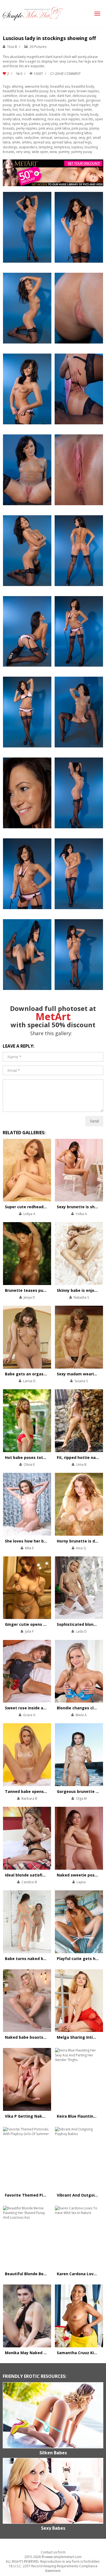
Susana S (81, 1381)
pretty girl (39, 133)
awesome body (37, 86)
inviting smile (82, 110)
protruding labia (79, 133)
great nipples (59, 105)
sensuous (61, 138)
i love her (63, 110)
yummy (64, 152)
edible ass (11, 100)
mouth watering (34, 119)
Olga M (81, 1798)
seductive (32, 138)
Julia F (29, 1631)
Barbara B (29, 1798)
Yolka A (81, 1214)
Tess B (12, 47)
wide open (40, 152)
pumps (8, 138)
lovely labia (11, 119)
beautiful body (83, 86)
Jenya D (29, 1297)
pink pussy (80, 128)
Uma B (81, 1465)
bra (53, 91)
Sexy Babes (53, 2528)
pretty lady (56, 133)
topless (77, 147)
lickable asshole (35, 114)
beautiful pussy (37, 91)
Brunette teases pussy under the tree (42, 1290)
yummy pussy (82, 152)
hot (15, 110)
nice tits (87, 119)
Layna (81, 1882)
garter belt (76, 100)
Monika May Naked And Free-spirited (41, 2353)
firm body (28, 100)
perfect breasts (71, 124)
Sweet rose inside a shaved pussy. (38, 1708)
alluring (17, 86)
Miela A (81, 1715)
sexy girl (85, 138)
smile (16, 142)
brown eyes (66, 91)
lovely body (89, 114)
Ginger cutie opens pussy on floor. (38, 1624)
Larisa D (29, 1381)
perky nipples (26, 128)
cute (52, 96)
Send (94, 1121)
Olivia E (29, 1465)
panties (35, 124)
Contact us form (53, 2552)
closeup (41, 96)
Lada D (81, 1631)
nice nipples (71, 119)
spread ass (42, 142)
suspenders (28, 147)
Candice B (29, 1882)
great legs (40, 105)
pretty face (22, 133)
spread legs (82, 142)
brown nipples (88, 91)
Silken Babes (53, 2453)
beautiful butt (13, 91)
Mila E (29, 1548)
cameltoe (10, 96)
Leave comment (68, 74)
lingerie (73, 114)
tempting (46, 147)
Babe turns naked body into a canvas (41, 1959)
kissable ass (12, 114)
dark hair (64, 96)
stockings (10, 147)
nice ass (54, 119)
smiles (27, 142)
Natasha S (81, 1297)
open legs (20, 124)
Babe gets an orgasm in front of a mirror (45, 1374)
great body (22, 105)
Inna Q (81, 1548)
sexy (74, 138)
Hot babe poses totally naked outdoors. (44, 1457)
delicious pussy (84, 96)
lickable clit (57, 114)
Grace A (29, 1715)
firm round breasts (52, 100)
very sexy (23, 152)
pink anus (46, 128)
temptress (62, 147)
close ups (26, 96)
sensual (46, 138)
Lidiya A (29, 1214)
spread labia (62, 142)
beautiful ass (60, 86)
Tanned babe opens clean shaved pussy (44, 1791)
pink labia (62, 128)
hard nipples (81, 105)
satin (19, 138)
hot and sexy (29, 110)
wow (53, 152)
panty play (50, 124)
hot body (48, 110)
